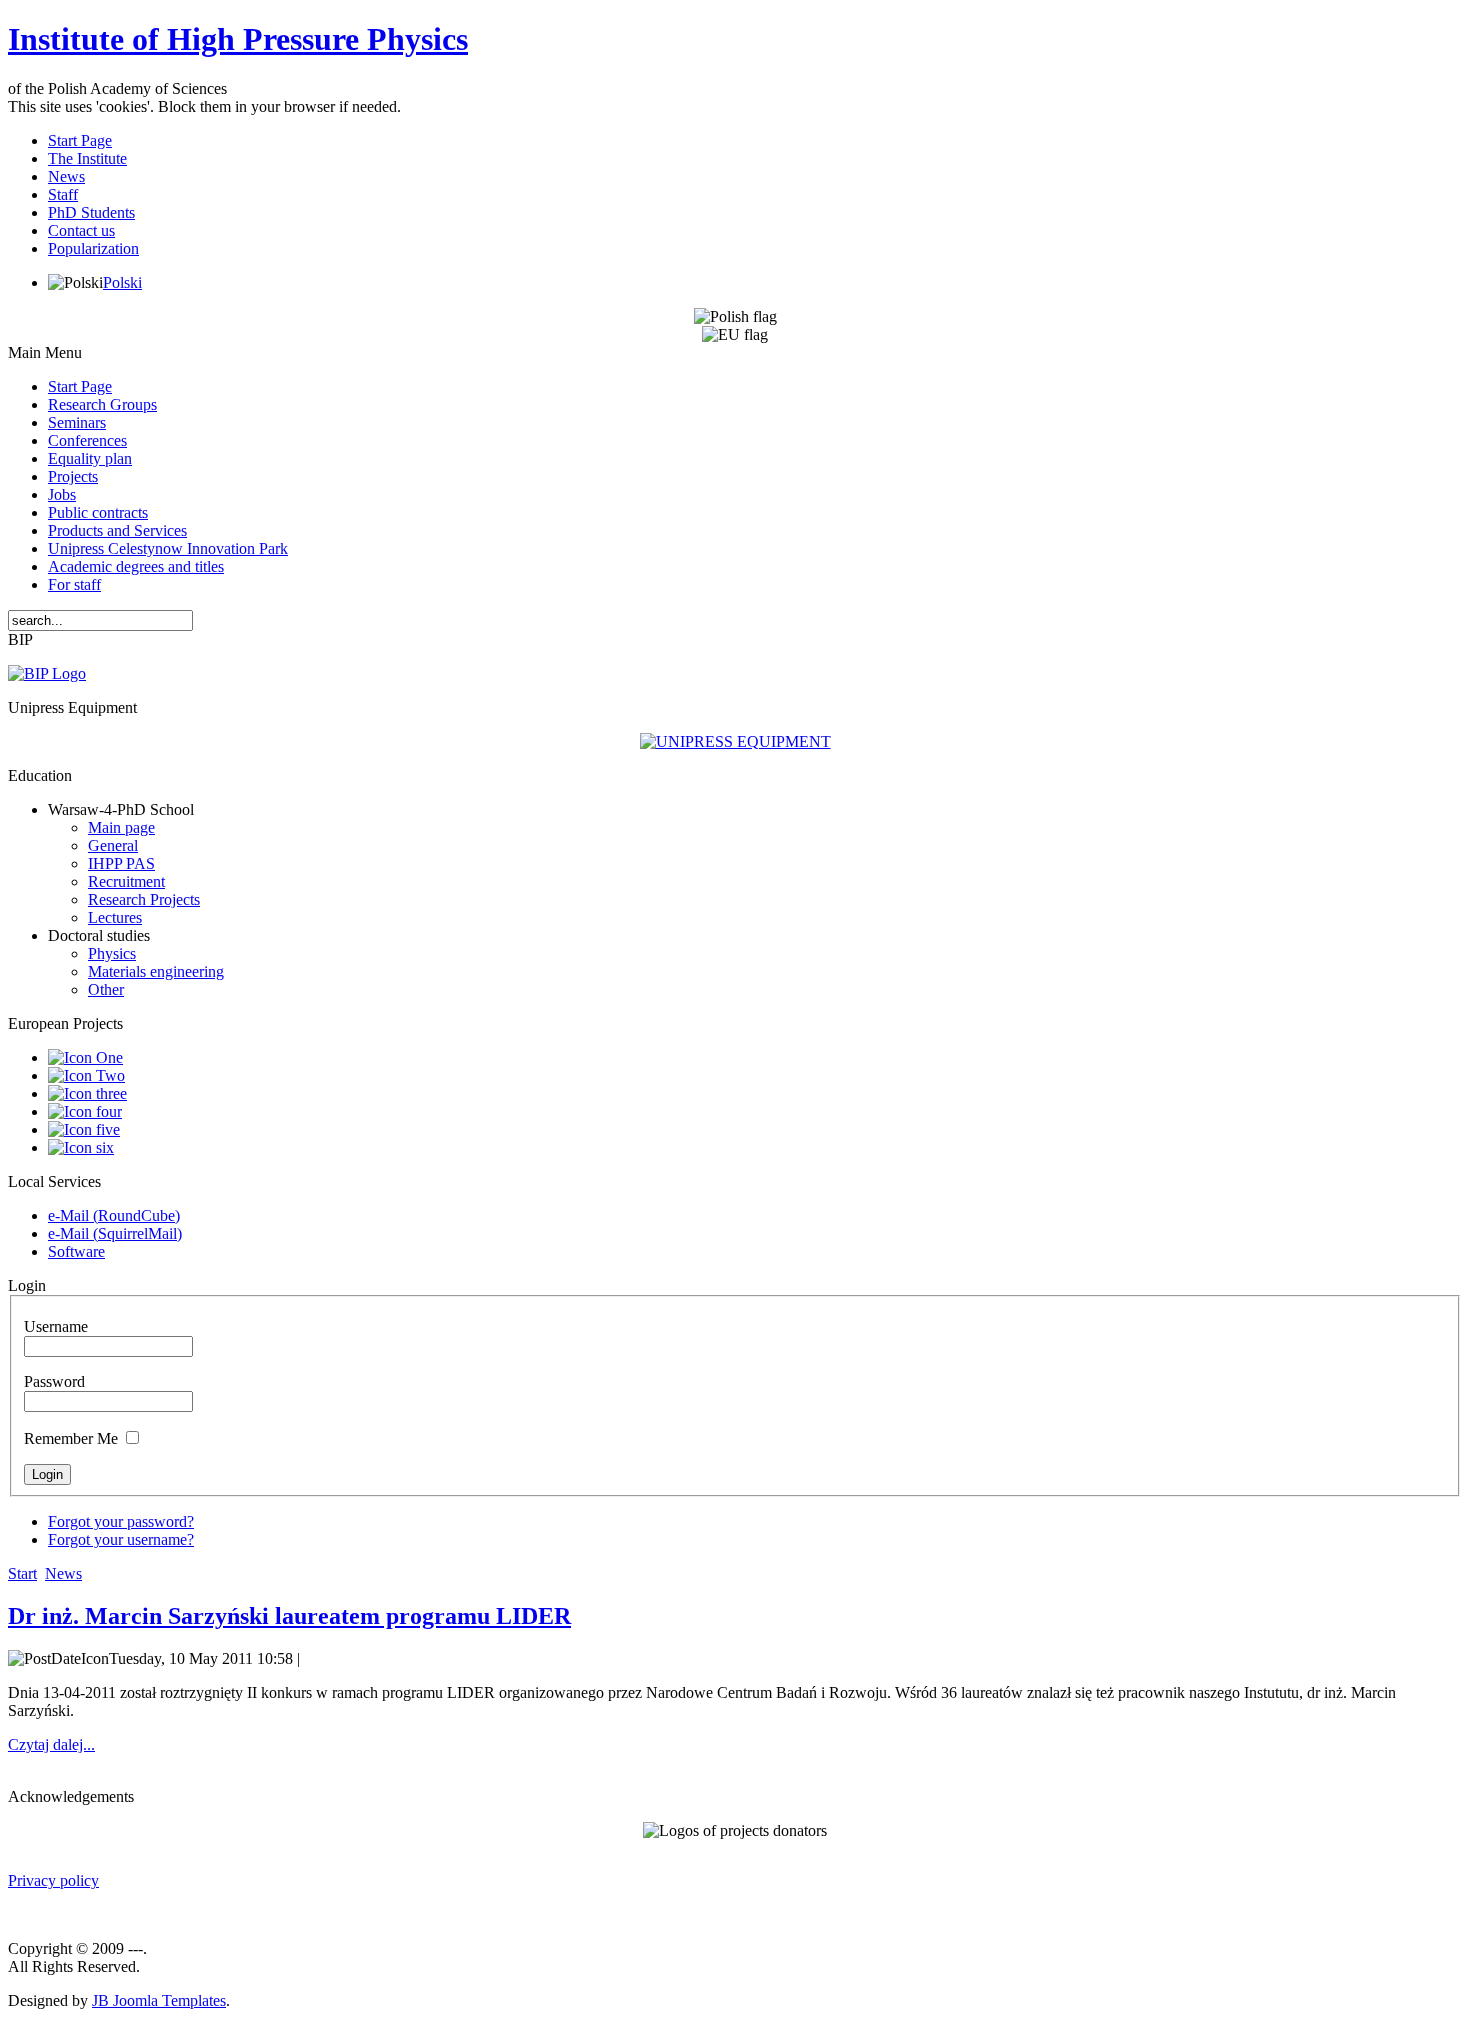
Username (56, 1326)
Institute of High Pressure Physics (238, 39)
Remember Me (71, 1438)
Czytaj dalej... (51, 1744)
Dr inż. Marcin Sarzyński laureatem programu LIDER (289, 1616)
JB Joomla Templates (159, 2000)
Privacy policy (53, 1880)
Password (54, 1381)
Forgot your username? (121, 1539)
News (63, 1573)
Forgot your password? (121, 1521)
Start (22, 1573)
